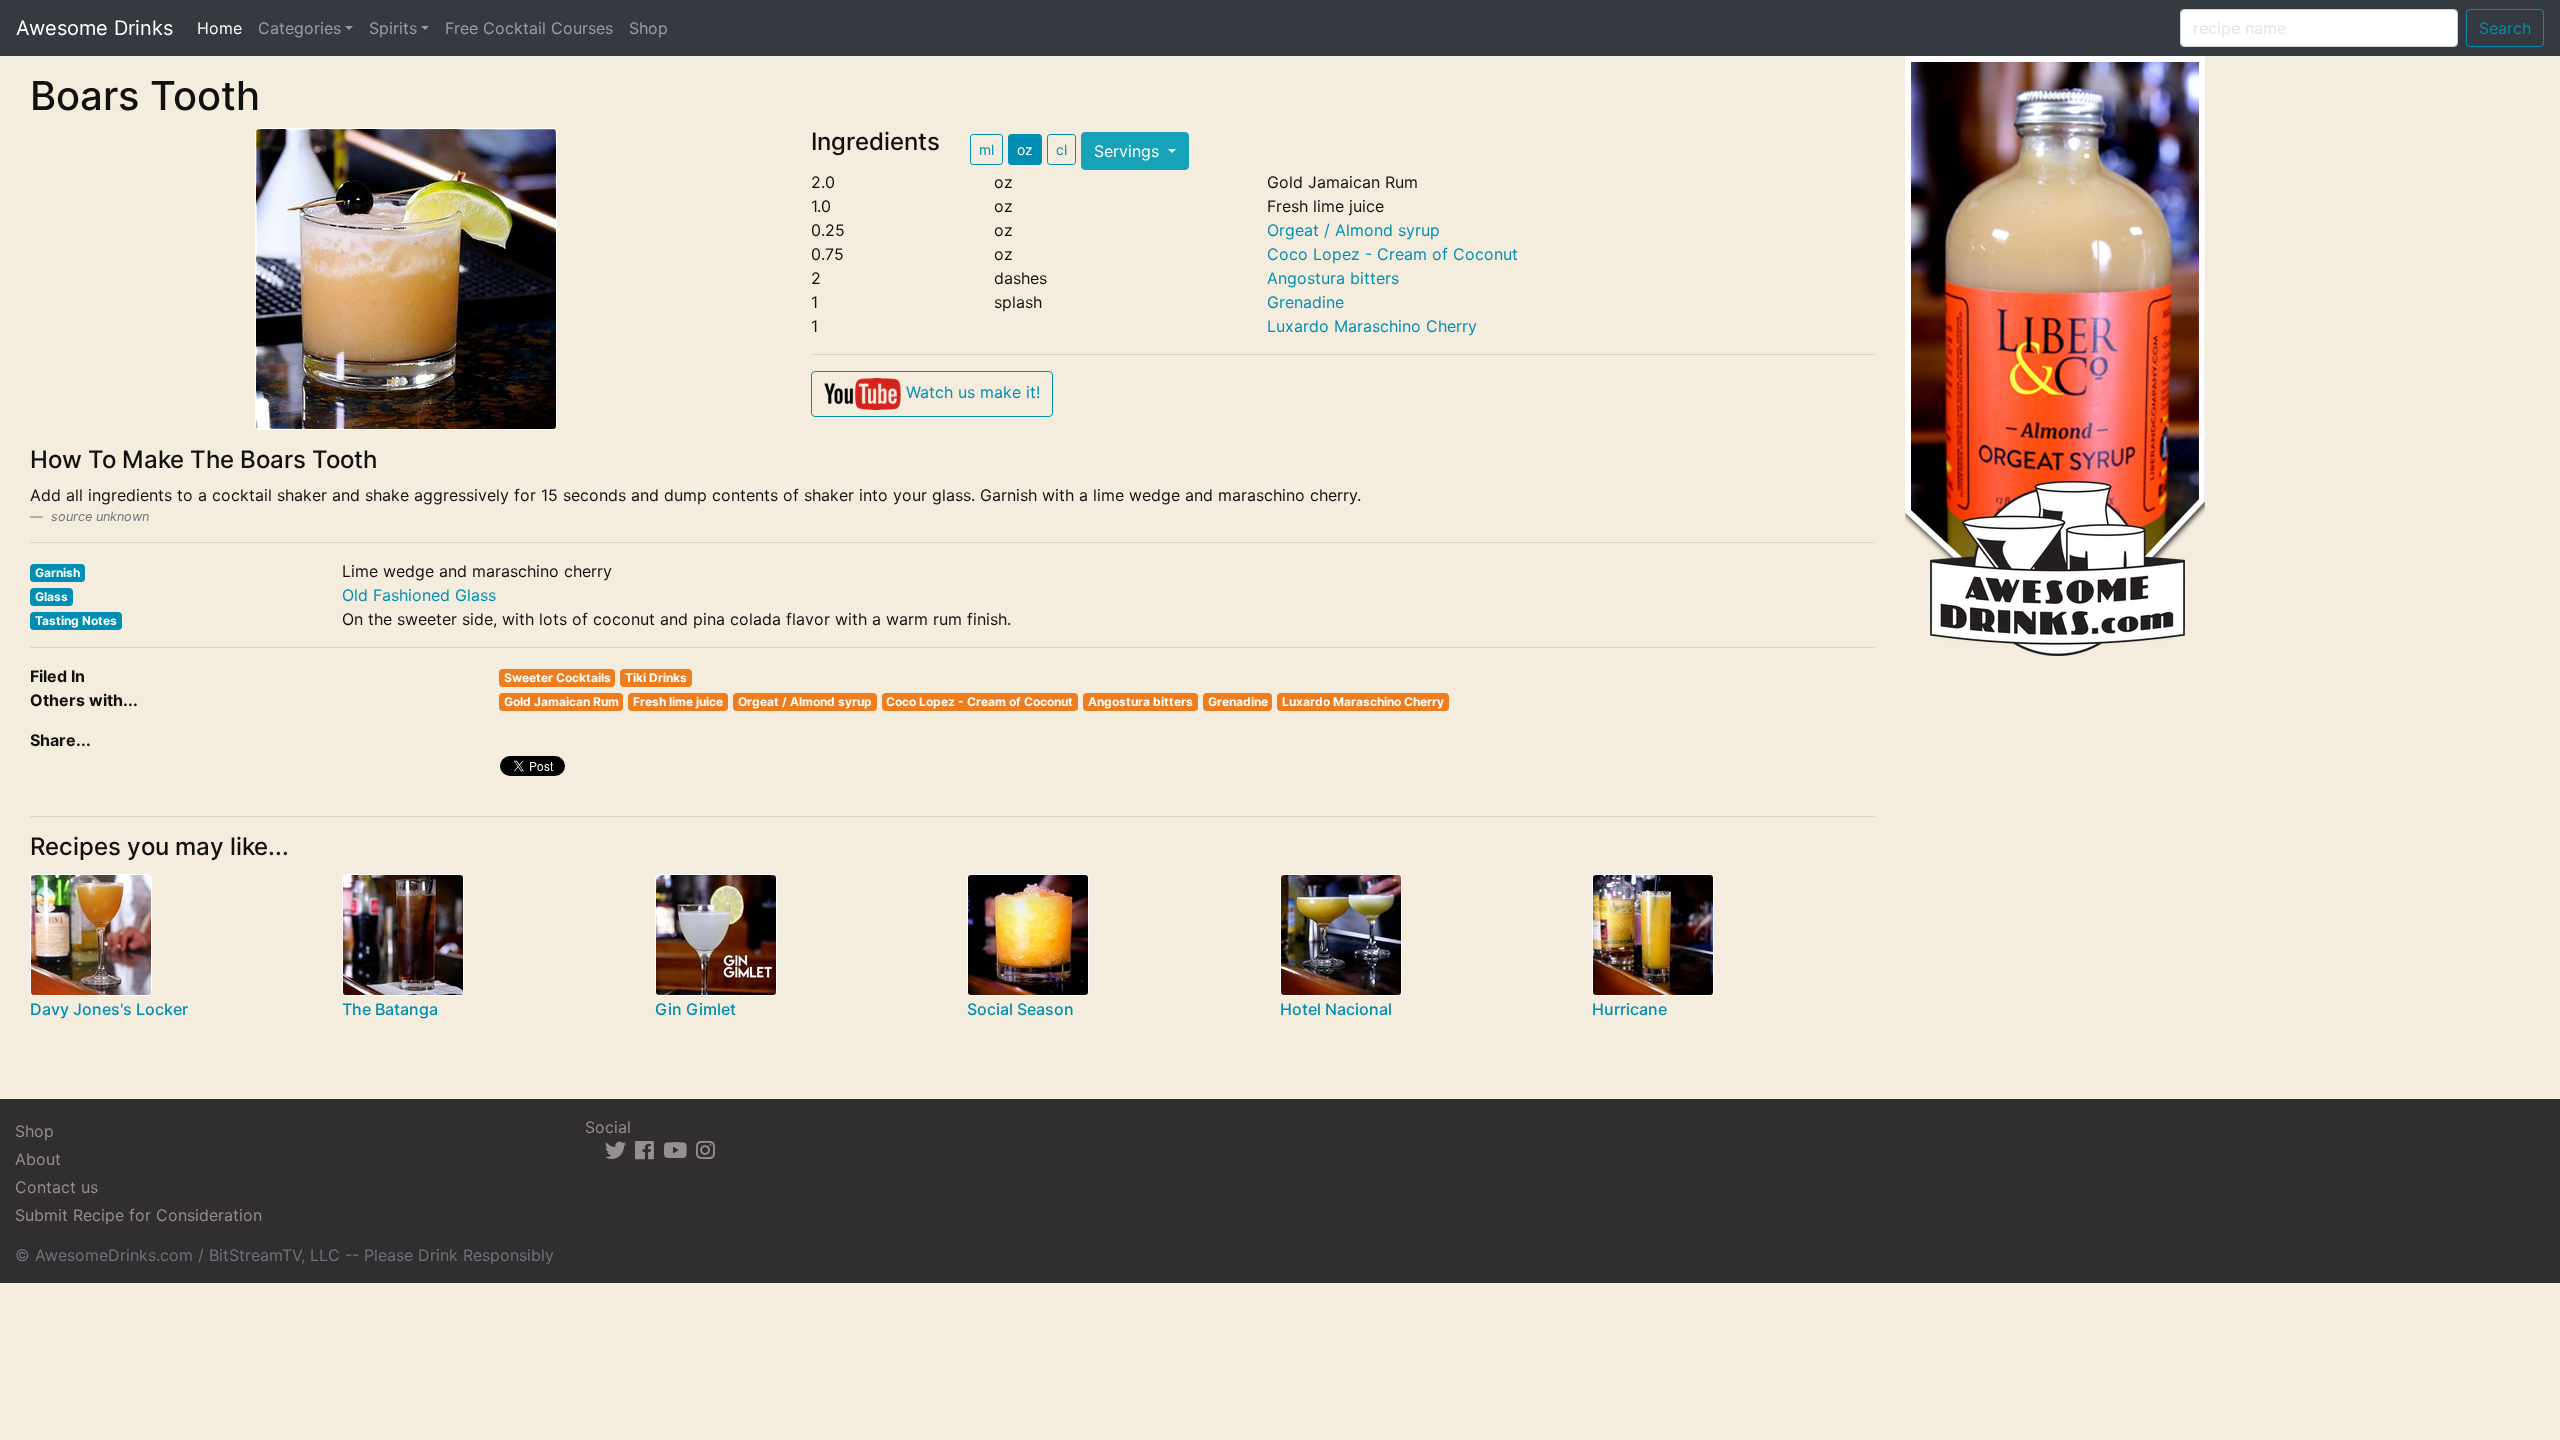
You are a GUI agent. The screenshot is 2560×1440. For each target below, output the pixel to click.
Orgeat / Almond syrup (1353, 230)
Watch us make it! (970, 392)
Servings (1129, 151)
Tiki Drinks (656, 677)
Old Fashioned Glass (419, 595)
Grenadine (1305, 302)
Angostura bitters (1333, 278)
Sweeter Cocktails (557, 677)
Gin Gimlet (695, 1009)
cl (1061, 149)
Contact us (56, 1187)
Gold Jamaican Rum (561, 701)
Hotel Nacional (1336, 1009)
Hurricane (1629, 1009)
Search (2505, 28)
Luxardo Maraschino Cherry (1372, 326)
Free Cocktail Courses (529, 28)
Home (223, 27)
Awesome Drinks (94, 28)
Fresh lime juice (678, 701)
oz (1025, 149)
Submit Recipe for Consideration (138, 1215)
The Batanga (390, 1009)
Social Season (1020, 1009)
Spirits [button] (393, 28)
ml (986, 149)
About (38, 1159)
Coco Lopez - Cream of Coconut (1392, 254)
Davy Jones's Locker (109, 1009)
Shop (648, 28)
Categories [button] (299, 28)
